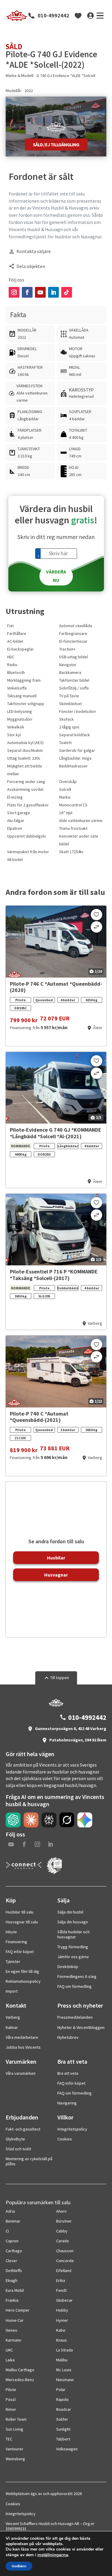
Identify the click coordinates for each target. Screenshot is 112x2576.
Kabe (61, 2330)
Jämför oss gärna (73, 1957)
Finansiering (16, 1942)
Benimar (13, 2221)
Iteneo (11, 2330)
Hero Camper (18, 2310)
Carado (63, 2241)
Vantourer (14, 2449)
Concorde (65, 2261)
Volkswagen (67, 2449)
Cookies (65, 2139)
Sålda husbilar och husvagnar (73, 1934)
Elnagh (11, 2280)
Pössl (11, 2399)
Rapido (62, 2399)
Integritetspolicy (72, 2129)
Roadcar (64, 2409)
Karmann (13, 2340)
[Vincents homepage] (56, 1705)
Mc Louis (64, 2370)
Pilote (11, 2390)
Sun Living (14, 2429)
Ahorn (61, 2211)
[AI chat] (13, 1820)
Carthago (14, 2251)
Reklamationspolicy (23, 1981)
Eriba (61, 2280)
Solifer (62, 2419)
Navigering (67, 2103)
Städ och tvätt (18, 2149)
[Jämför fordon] (96, 927)
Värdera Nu (56, 576)
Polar (61, 2390)
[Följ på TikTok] (67, 292)
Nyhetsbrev (68, 2037)
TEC (9, 2439)
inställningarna (53, 2555)
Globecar (64, 2300)
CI (7, 2231)
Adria (10, 2211)
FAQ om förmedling (75, 1986)
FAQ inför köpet (20, 1952)
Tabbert (63, 2439)
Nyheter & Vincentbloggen (81, 2027)
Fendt (61, 2290)
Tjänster (13, 1961)
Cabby (62, 2231)
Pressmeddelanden (75, 2017)
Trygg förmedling (73, 1947)
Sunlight (63, 2429)
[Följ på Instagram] (14, 292)
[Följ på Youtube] (40, 292)
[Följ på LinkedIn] (53, 292)
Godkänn (19, 2566)
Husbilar (56, 1558)
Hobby (62, 2310)
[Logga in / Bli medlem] (90, 16)
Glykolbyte (15, 2139)
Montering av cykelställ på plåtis (29, 2161)
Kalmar (12, 2027)
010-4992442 (53, 16)
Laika (10, 2360)
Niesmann (65, 2380)
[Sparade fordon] (78, 16)
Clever (11, 2261)
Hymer (62, 2320)
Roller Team (16, 2419)
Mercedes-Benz (20, 2380)
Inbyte (11, 1932)
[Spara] (96, 915)
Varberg (13, 2017)
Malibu (62, 2360)
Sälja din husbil (70, 1912)
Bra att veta (68, 2073)
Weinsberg (15, 2459)
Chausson (65, 2251)
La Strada (65, 2350)
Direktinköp (68, 1967)
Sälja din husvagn (73, 1922)
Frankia (12, 2300)
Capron (12, 2241)
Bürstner (64, 2221)
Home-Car (15, 2320)
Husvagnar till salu (22, 1922)
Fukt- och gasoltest (23, 2129)
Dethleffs (14, 2271)
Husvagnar (56, 1575)
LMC (9, 2350)
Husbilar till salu (20, 1912)
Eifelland (64, 2271)
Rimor (11, 2409)
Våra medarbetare (22, 2037)
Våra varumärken (21, 2073)
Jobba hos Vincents (23, 2047)
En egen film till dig (22, 1971)
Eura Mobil (15, 2290)
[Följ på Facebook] (27, 292)
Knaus (62, 2340)
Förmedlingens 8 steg (77, 1976)
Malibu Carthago (20, 2370)
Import (12, 1991)
